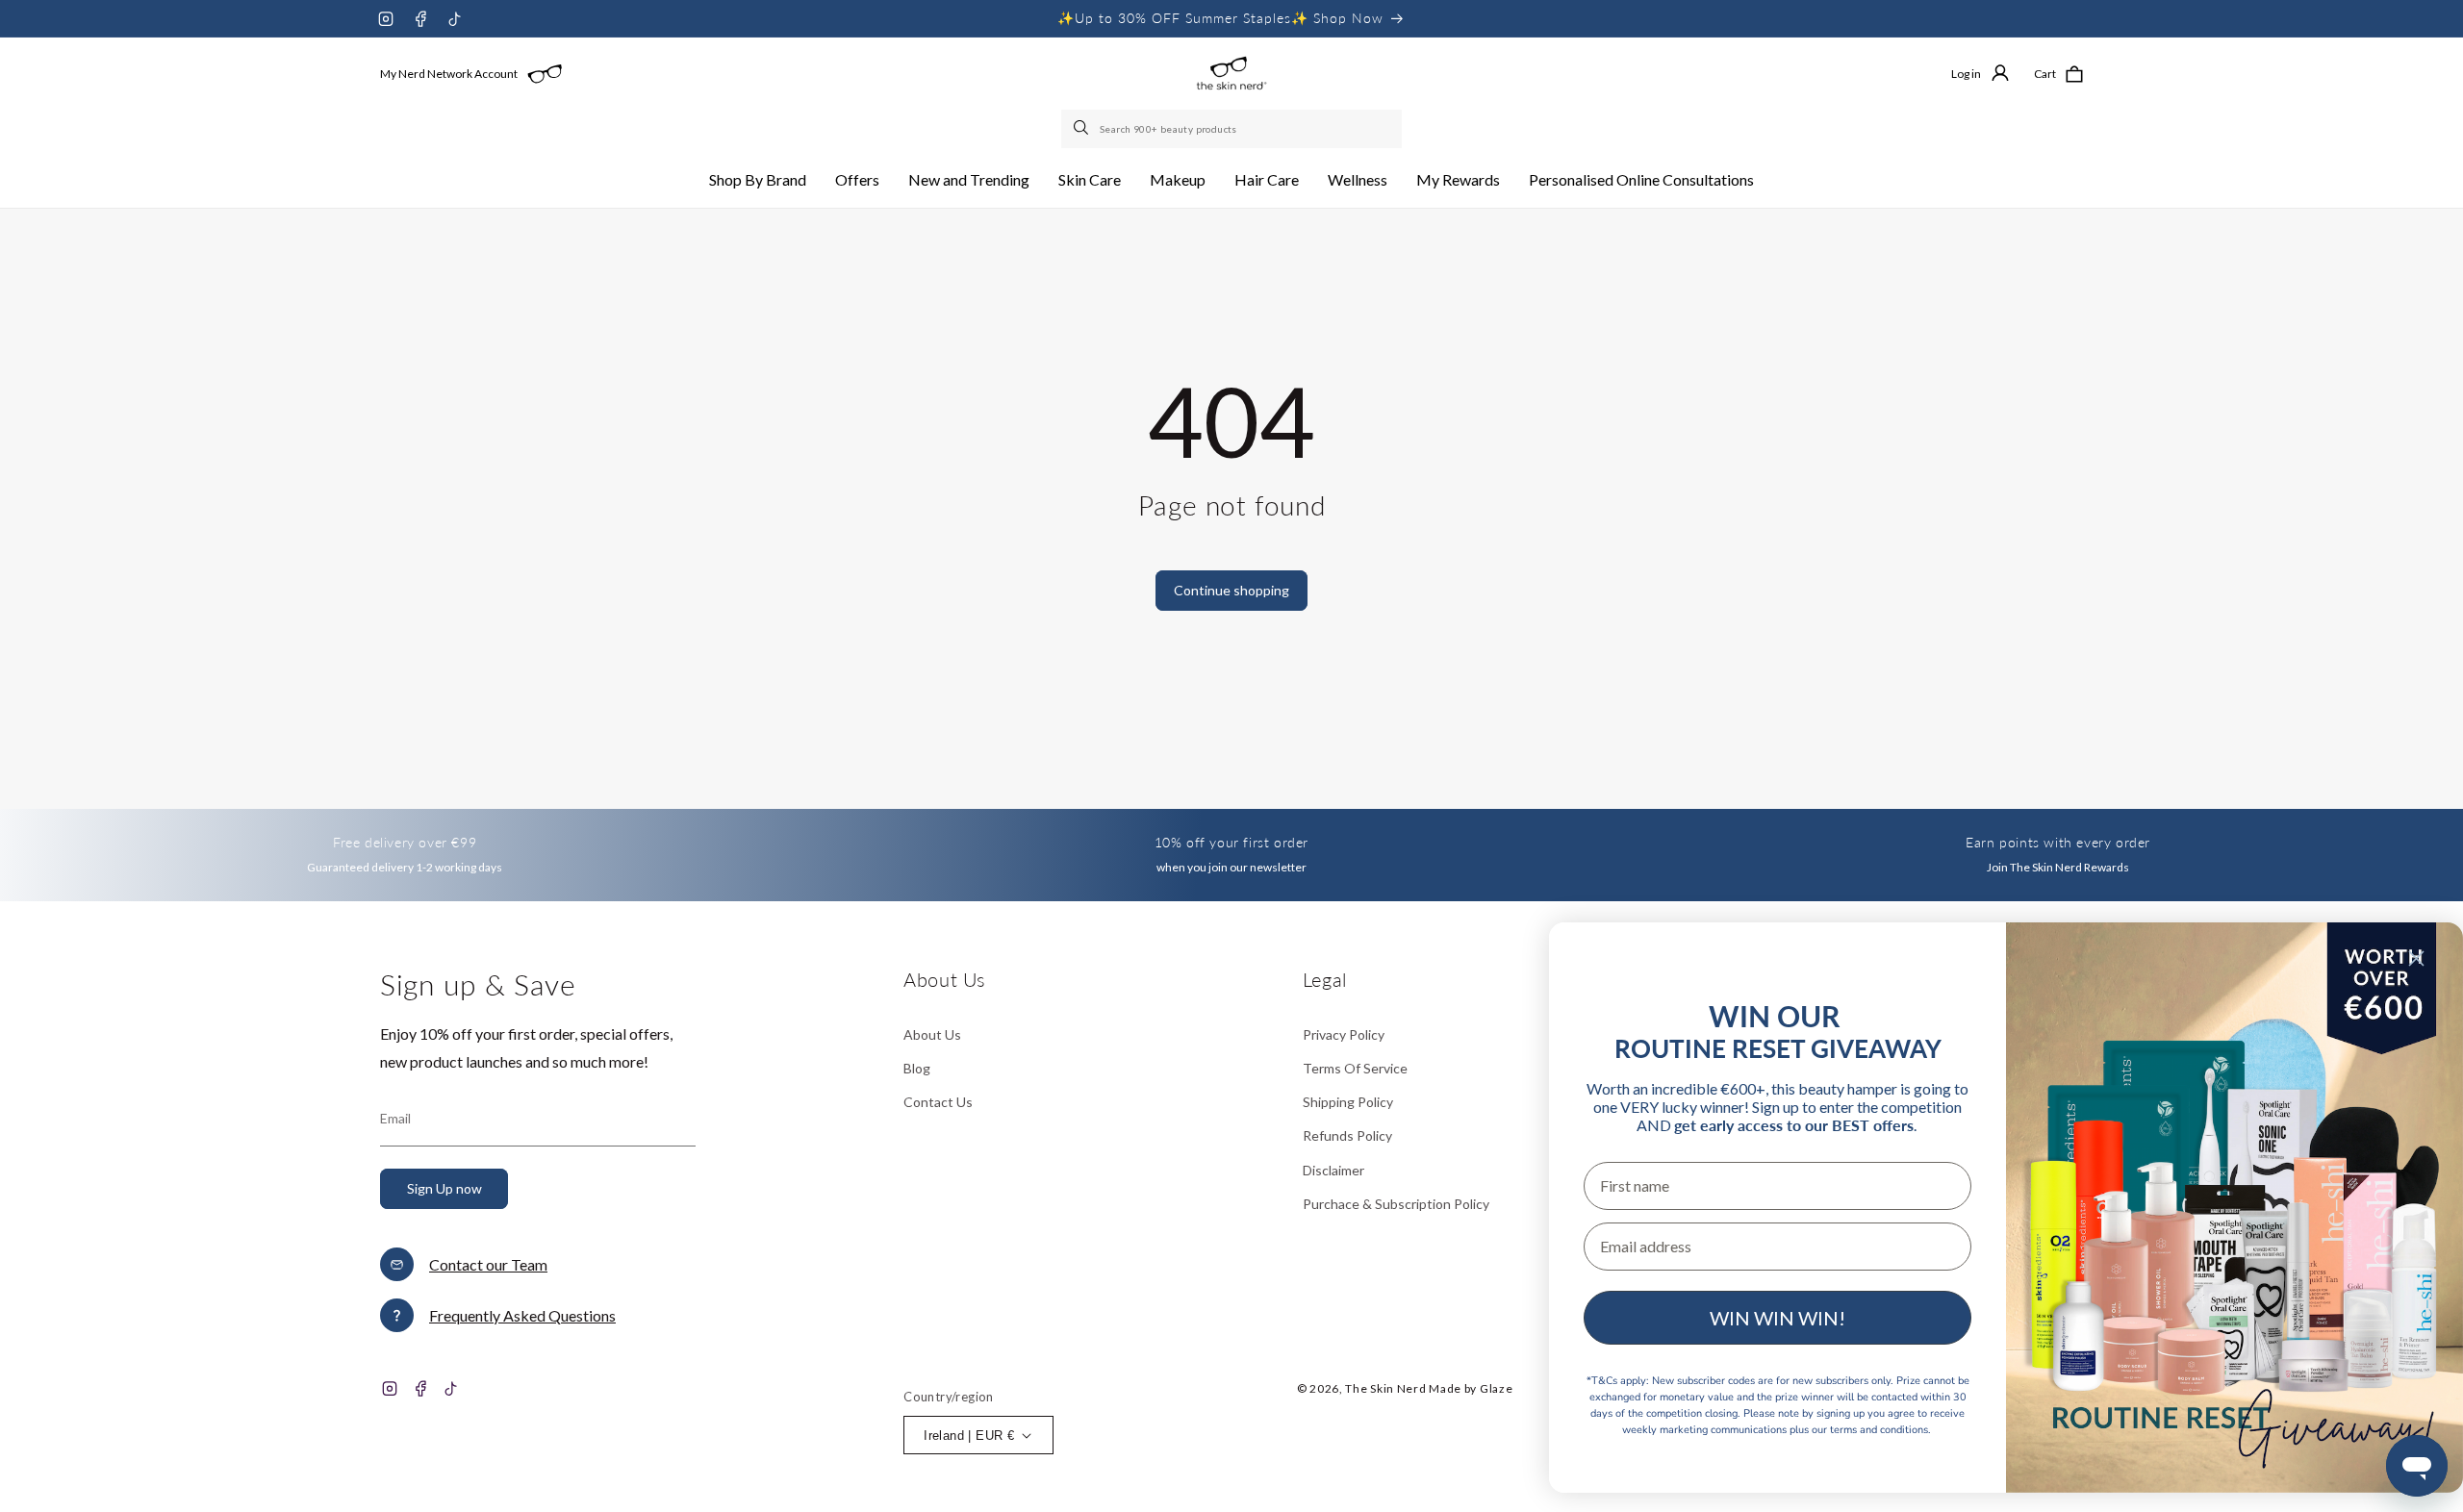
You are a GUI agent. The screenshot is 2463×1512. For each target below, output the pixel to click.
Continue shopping (1231, 590)
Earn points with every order (2058, 842)
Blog (917, 1068)
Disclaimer (1333, 1170)
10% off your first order (1231, 842)
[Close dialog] (2416, 958)
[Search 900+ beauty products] (1082, 129)
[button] (758, 180)
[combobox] (1231, 129)
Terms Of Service (1355, 1068)
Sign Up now (444, 1188)
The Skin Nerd (1385, 1388)
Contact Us (938, 1102)
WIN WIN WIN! (1777, 1318)
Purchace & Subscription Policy (1396, 1204)
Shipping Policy (1348, 1102)
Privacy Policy (1344, 1034)
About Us (932, 1034)
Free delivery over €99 (405, 842)
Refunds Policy (1347, 1135)
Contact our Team (488, 1264)
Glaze (1497, 1388)
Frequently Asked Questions (522, 1315)
